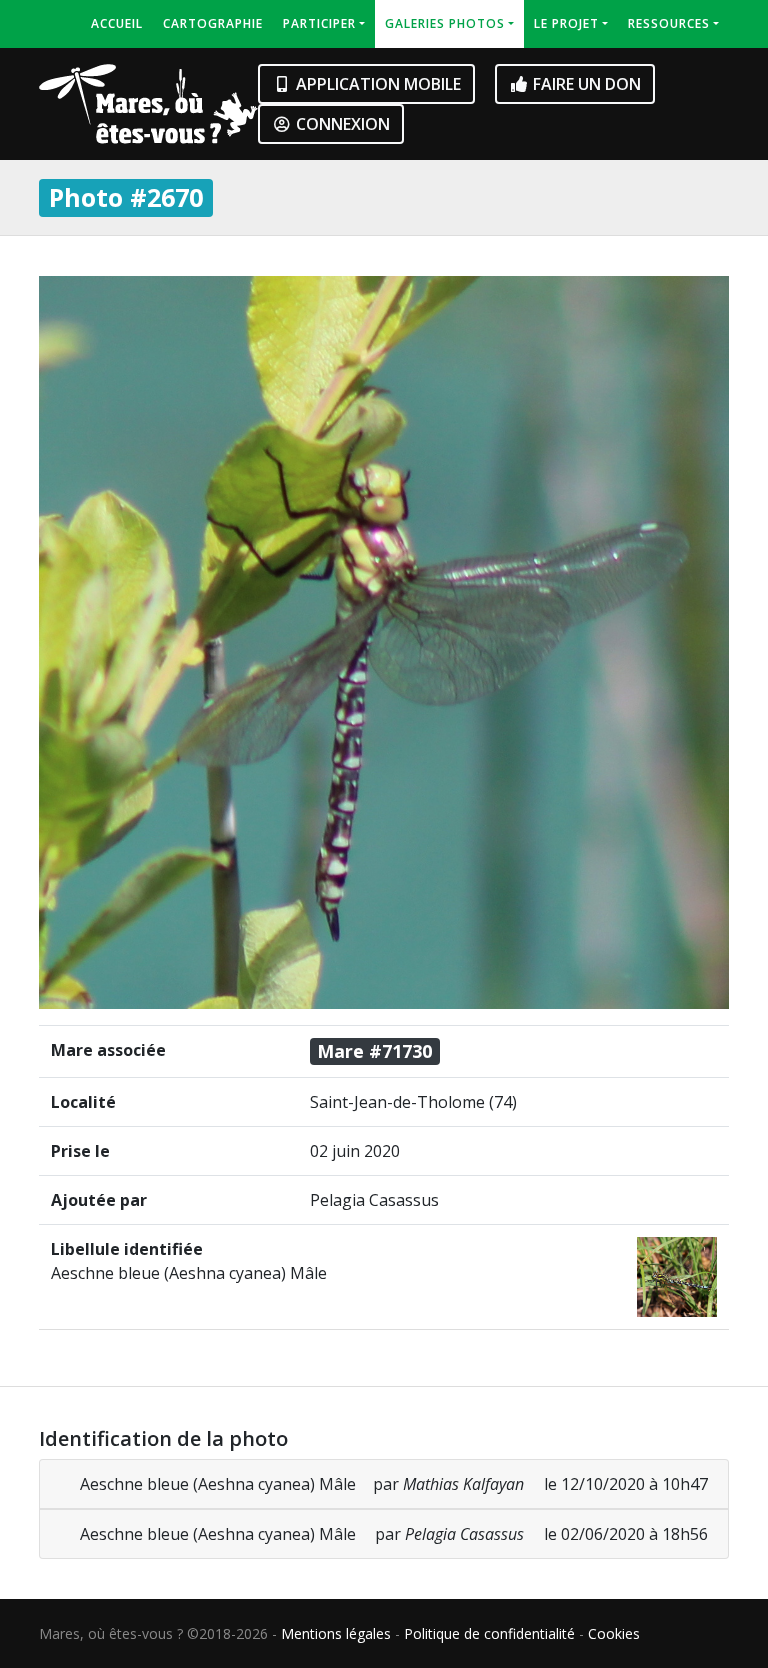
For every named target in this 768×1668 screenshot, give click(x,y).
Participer (319, 23)
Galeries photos (445, 23)
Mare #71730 (374, 1051)
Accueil (117, 23)
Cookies (614, 1633)
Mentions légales (336, 1633)
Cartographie (213, 23)
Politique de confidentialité (489, 1633)
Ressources (669, 23)
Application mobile (376, 84)
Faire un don (585, 84)
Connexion (341, 124)
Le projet (566, 23)
